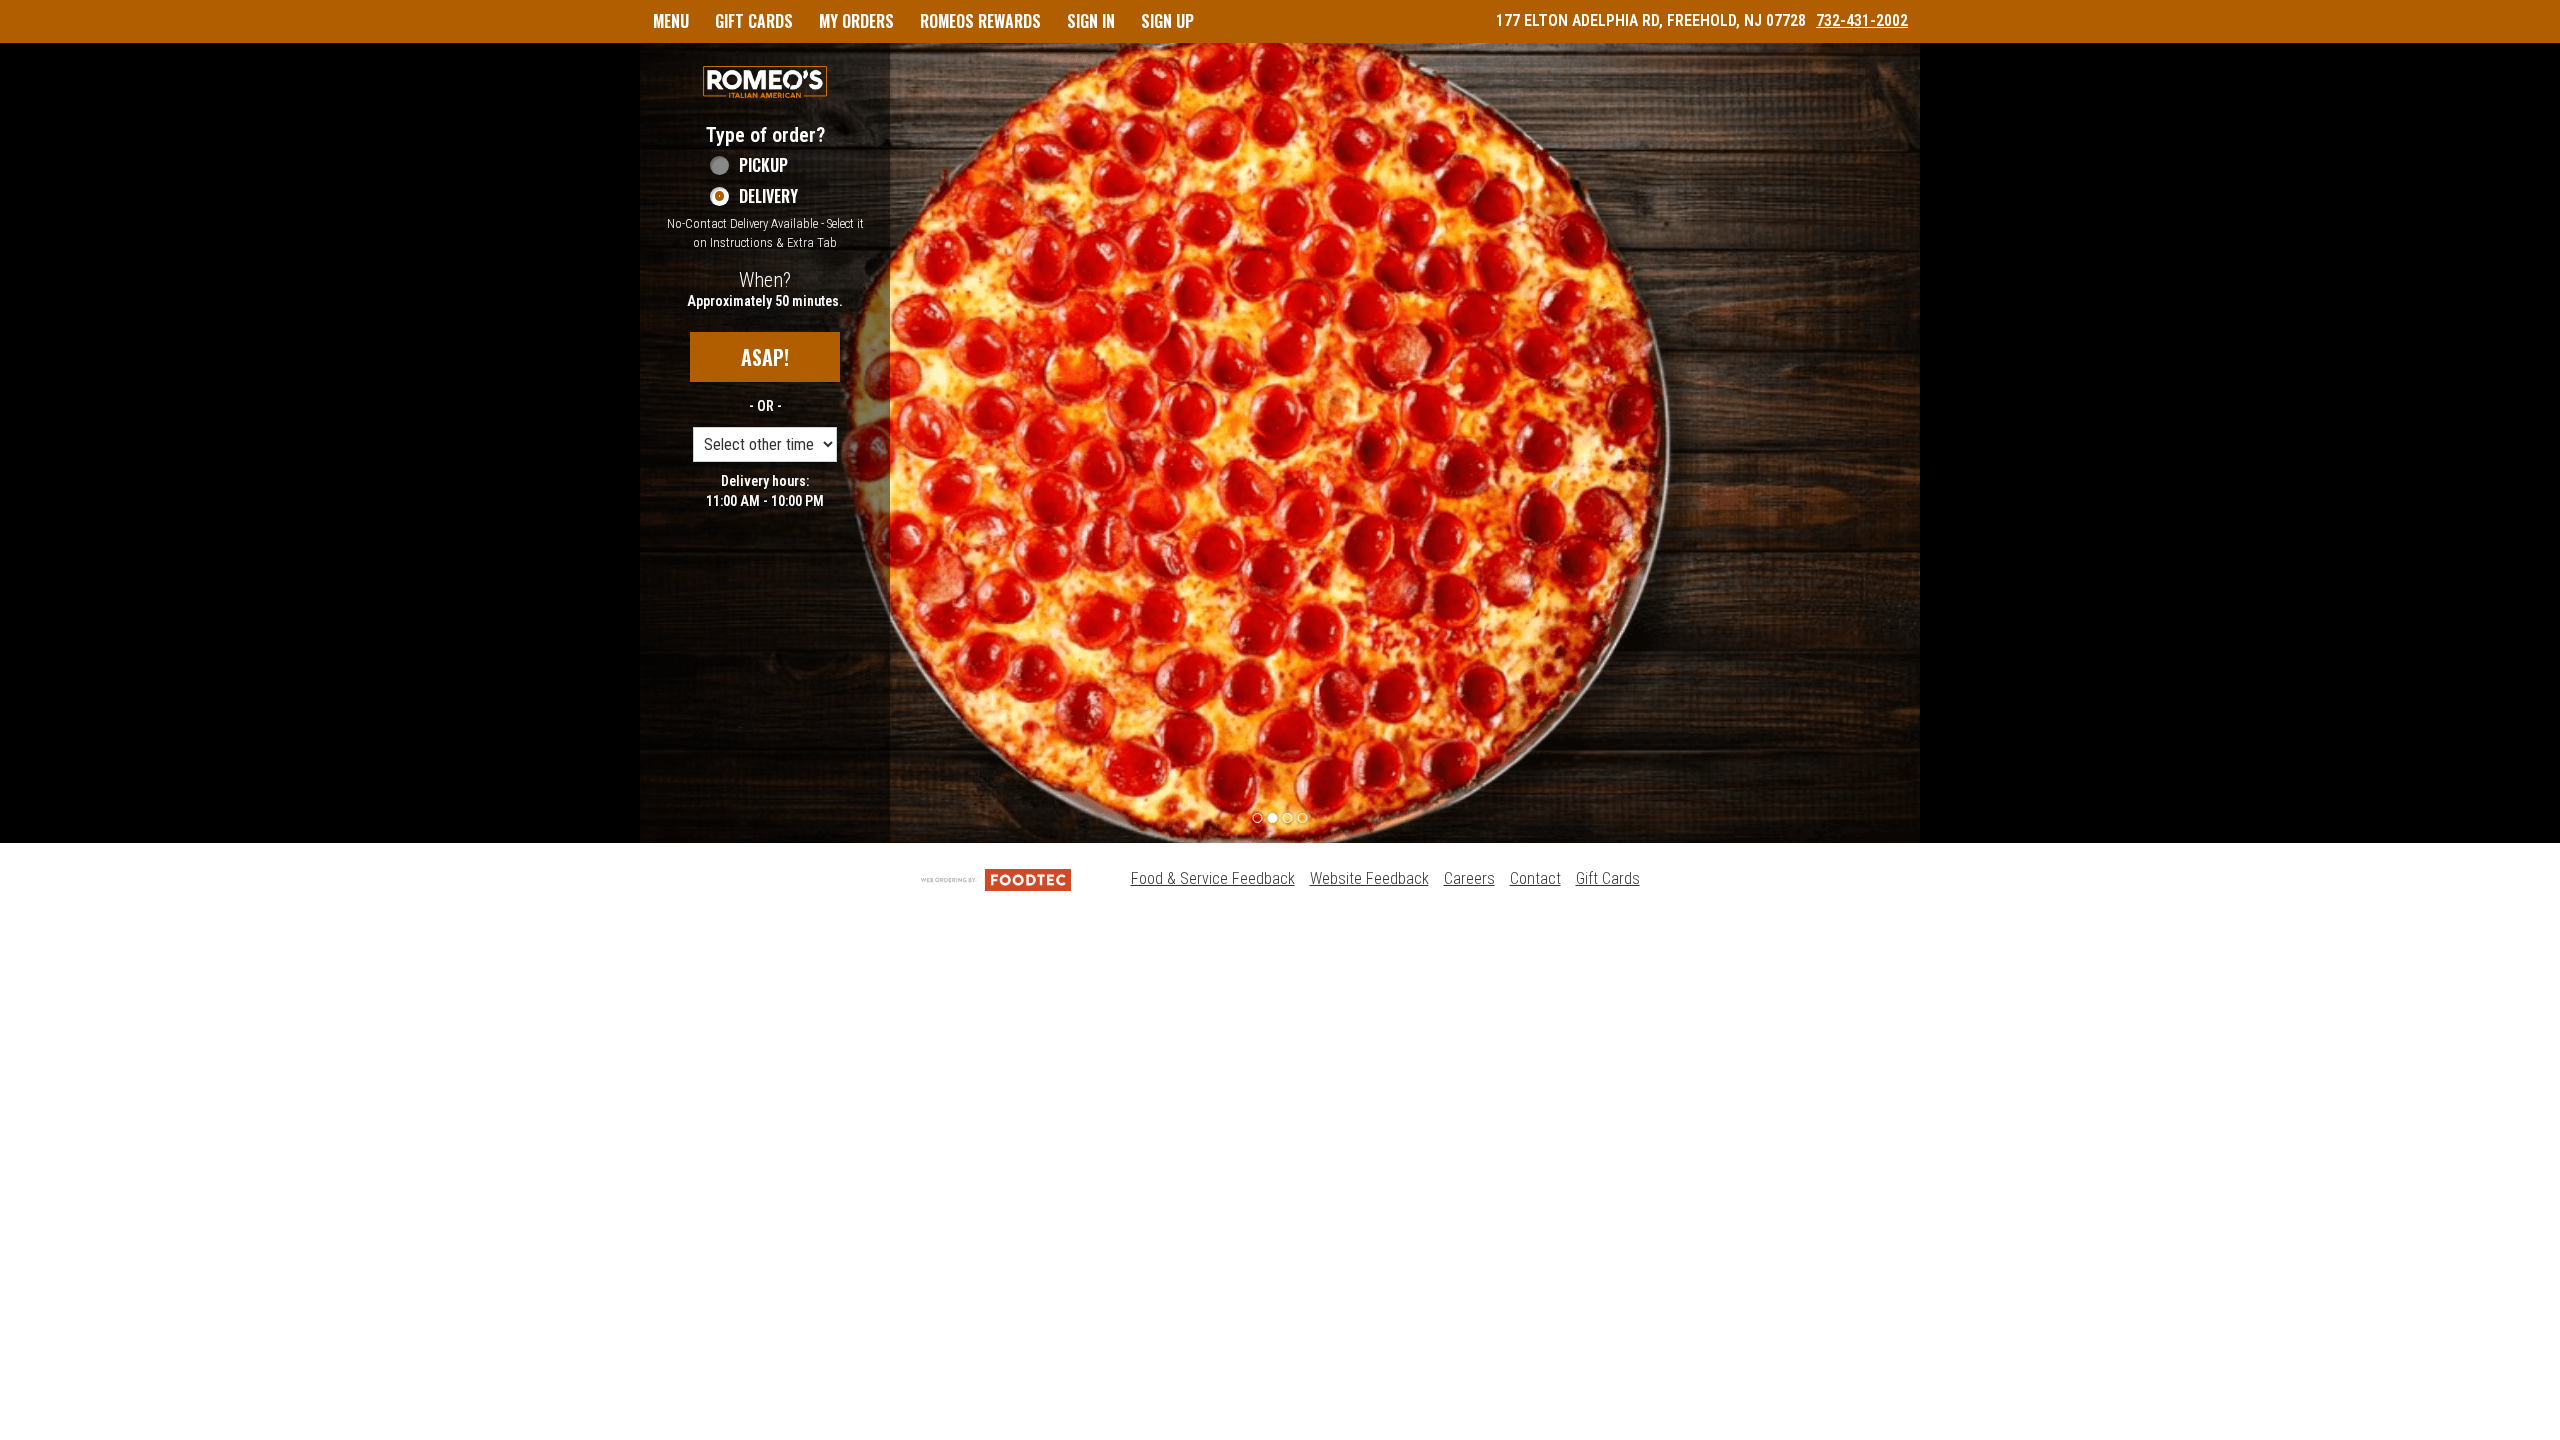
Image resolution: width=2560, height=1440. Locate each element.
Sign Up (1167, 21)
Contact (1535, 878)
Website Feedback (1369, 878)
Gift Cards (1608, 878)
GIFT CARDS (754, 21)
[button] (765, 82)
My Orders (856, 21)
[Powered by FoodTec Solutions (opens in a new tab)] (996, 878)
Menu (671, 21)
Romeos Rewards (980, 21)
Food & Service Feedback (1213, 878)
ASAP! (765, 357)
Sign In (1091, 21)
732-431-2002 (1862, 20)
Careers (1469, 878)
